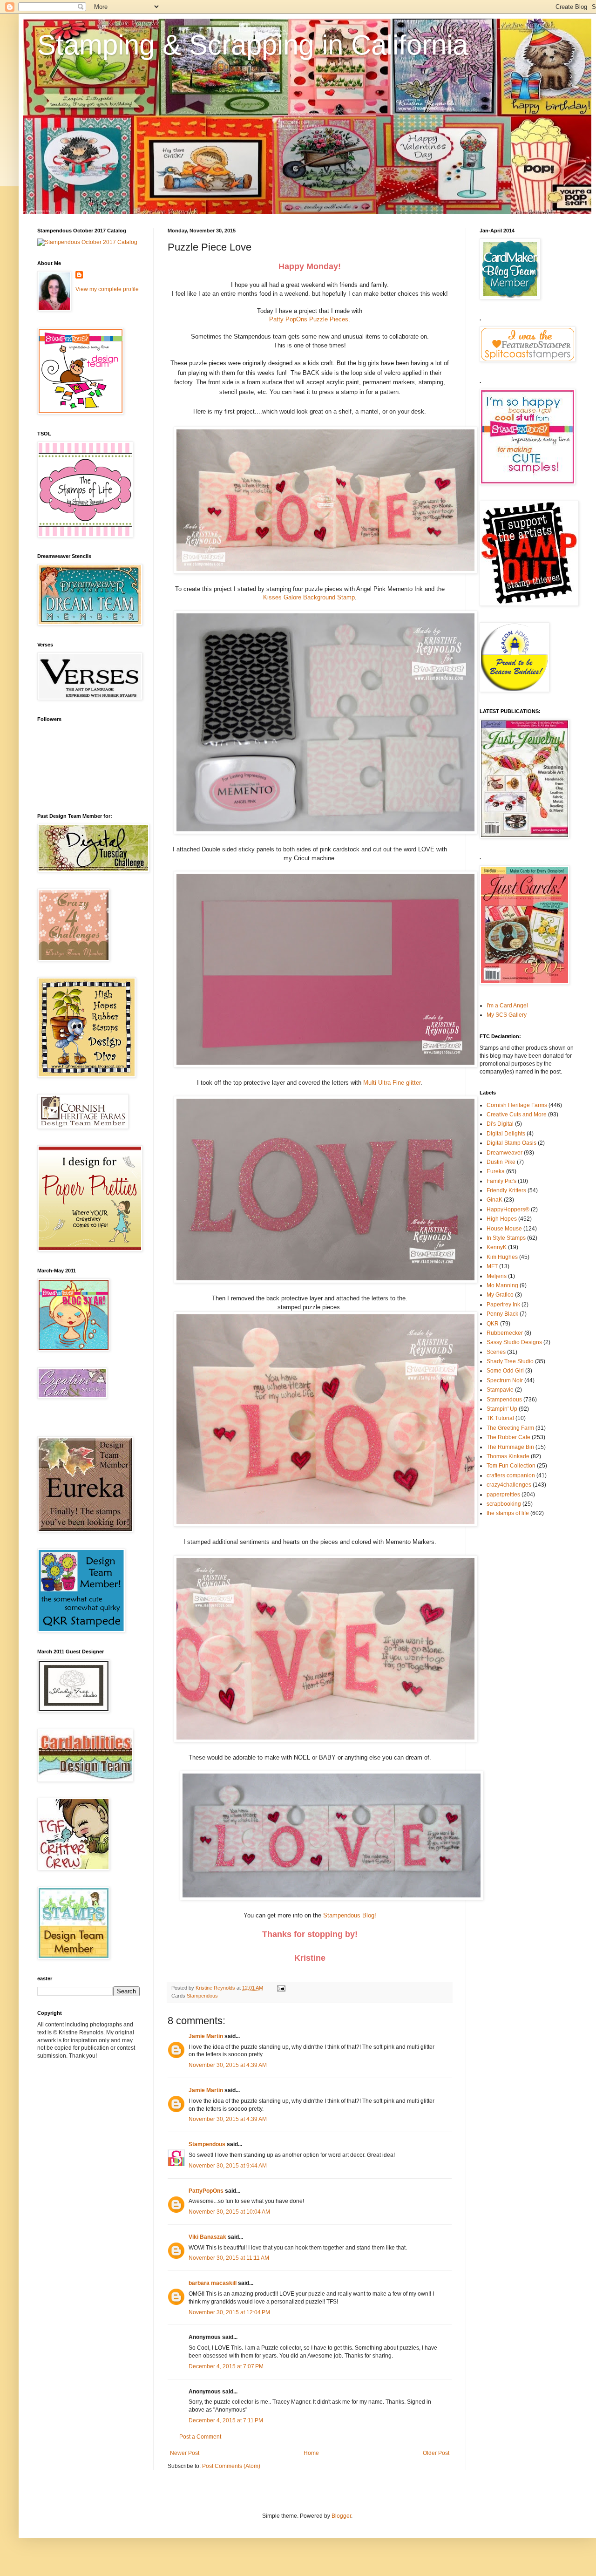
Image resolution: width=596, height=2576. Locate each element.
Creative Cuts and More (517, 1115)
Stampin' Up (502, 1409)
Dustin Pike (501, 1162)
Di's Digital (500, 1124)
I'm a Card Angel (507, 1006)
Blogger (341, 2516)
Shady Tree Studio (510, 1361)
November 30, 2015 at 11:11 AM (229, 2258)
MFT (492, 1266)
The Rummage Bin (510, 1447)
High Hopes (502, 1219)
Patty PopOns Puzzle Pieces (309, 319)
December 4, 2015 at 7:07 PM (226, 2366)
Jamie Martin (206, 2036)
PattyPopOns (206, 2191)
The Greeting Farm (510, 1428)
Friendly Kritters (506, 1190)
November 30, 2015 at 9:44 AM (228, 2166)
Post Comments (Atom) (231, 2466)
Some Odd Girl (505, 1371)
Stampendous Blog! (350, 1915)
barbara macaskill (213, 2283)
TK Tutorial (500, 1418)
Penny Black (502, 1314)
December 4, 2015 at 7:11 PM (226, 2420)
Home (311, 2453)
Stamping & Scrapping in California (253, 45)
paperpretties (503, 1495)
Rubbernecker (505, 1333)
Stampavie (500, 1390)
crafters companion (511, 1475)
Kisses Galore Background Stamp (309, 597)
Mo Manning (502, 1285)
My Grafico (500, 1295)
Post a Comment (200, 2437)
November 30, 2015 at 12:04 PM (229, 2312)
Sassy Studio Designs (514, 1342)
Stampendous (202, 1996)
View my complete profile (107, 289)
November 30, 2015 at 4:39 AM (228, 2065)
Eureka (496, 1171)
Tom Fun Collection (511, 1466)
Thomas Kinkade (508, 1456)
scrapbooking (504, 1504)
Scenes (496, 1352)
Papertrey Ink (503, 1305)
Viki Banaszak (207, 2237)
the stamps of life (508, 1513)
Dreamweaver (505, 1153)
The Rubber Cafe (508, 1437)
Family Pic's (501, 1181)
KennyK (497, 1247)
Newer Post (185, 2453)
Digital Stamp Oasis (511, 1143)
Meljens (497, 1276)
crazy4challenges (509, 1485)
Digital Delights (506, 1134)
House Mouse (504, 1229)
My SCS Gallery (507, 1015)
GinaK (494, 1200)
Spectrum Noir (505, 1380)
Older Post (436, 2453)
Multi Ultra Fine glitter (392, 1083)
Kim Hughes (502, 1257)
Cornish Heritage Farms (517, 1105)
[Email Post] (281, 1988)
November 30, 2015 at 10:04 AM (229, 2212)
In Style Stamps (506, 1238)
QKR (493, 1324)
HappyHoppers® (508, 1210)
